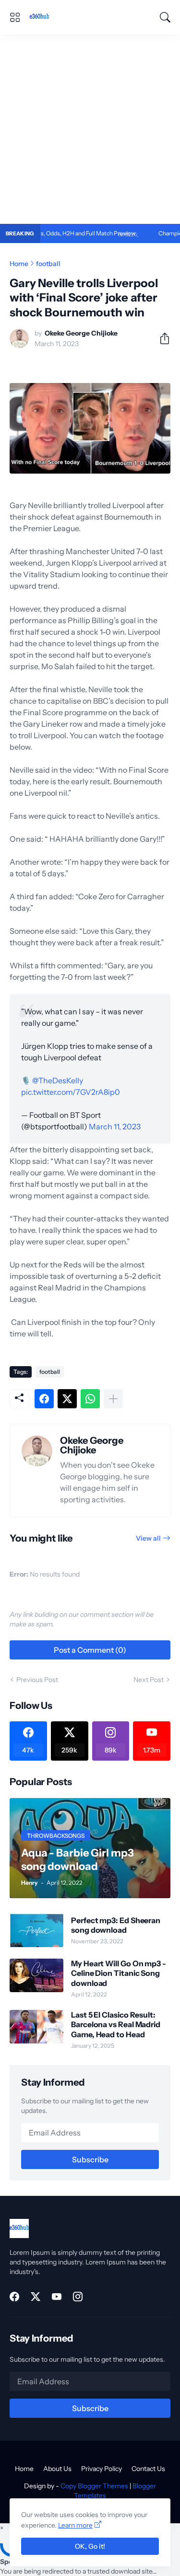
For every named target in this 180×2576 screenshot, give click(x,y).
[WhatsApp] (90, 1399)
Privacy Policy (102, 2469)
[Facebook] (44, 1399)
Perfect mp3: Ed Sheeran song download (116, 1925)
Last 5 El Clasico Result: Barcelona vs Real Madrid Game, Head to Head (116, 2025)
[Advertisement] (90, 129)
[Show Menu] (15, 17)
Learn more (75, 2525)
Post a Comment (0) (90, 1650)
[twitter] (36, 2297)
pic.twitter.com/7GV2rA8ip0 (71, 1092)
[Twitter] (67, 1399)
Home (19, 264)
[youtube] (57, 2297)
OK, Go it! (90, 2546)
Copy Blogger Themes (94, 2486)
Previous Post (37, 1680)
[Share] (161, 338)
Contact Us (148, 2469)
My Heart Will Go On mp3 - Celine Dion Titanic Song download (119, 1973)
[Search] (165, 17)
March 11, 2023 (115, 1126)
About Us (57, 2469)
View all (148, 1538)
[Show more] (113, 1399)
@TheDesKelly (58, 1080)
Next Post (149, 1680)
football (48, 264)
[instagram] (78, 2297)
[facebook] (14, 2297)
